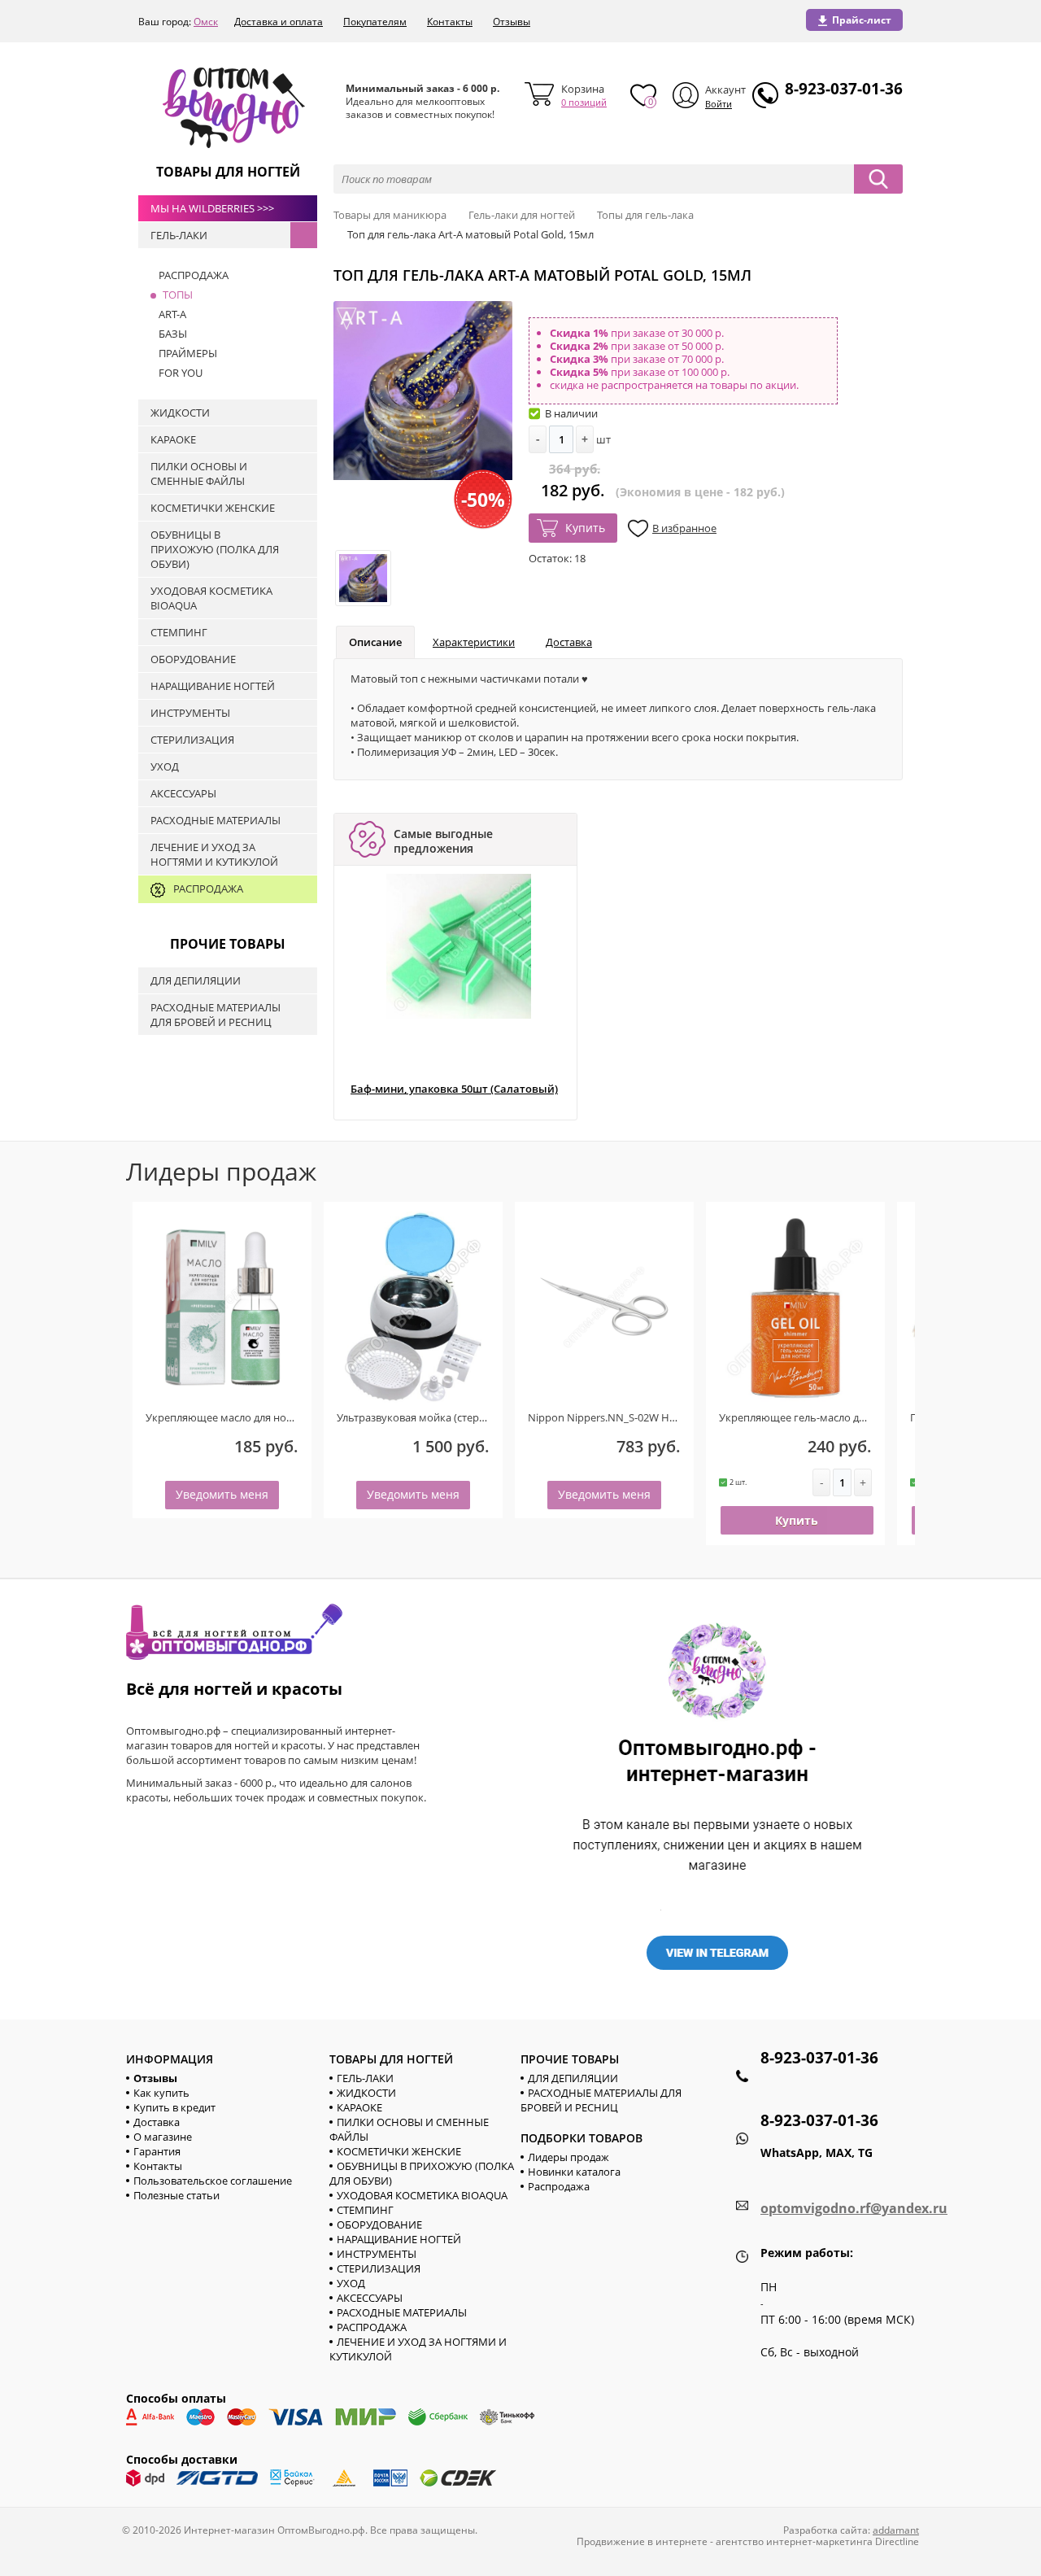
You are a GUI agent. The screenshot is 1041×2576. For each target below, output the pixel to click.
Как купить (161, 2093)
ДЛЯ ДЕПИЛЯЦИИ (573, 2078)
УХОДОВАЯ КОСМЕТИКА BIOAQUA (422, 2195)
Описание (375, 642)
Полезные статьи (176, 2195)
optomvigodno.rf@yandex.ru (854, 2208)
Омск (206, 22)
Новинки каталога (574, 2172)
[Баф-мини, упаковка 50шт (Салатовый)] (459, 946)
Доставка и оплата (279, 22)
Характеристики (474, 642)
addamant (896, 2530)
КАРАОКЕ (359, 2107)
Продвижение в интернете (642, 2541)
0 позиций (584, 102)
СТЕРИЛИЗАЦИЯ (379, 2268)
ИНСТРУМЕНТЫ (377, 2254)
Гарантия (157, 2151)
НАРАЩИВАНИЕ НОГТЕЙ (399, 2239)
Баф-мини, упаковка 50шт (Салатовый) (454, 1089)
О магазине (163, 2137)
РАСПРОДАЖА (372, 2327)
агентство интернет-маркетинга (794, 2541)
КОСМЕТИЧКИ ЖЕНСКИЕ (399, 2151)
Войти (719, 104)
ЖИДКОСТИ (366, 2093)
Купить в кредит (174, 2107)
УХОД (351, 2283)
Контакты (450, 22)
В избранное (684, 528)
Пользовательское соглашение (213, 2181)
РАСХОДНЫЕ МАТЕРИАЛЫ (402, 2312)
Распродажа (559, 2186)
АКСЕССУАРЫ (370, 2298)
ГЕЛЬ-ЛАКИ (365, 2078)
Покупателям (375, 22)
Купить (585, 528)
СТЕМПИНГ (365, 2210)
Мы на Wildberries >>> (212, 208)
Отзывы (512, 22)
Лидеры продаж (568, 2157)
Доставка (569, 642)
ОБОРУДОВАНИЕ (379, 2225)
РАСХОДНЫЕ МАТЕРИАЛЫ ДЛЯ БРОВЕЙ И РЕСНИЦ (601, 2100)
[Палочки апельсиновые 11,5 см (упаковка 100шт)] (887, 1307)
